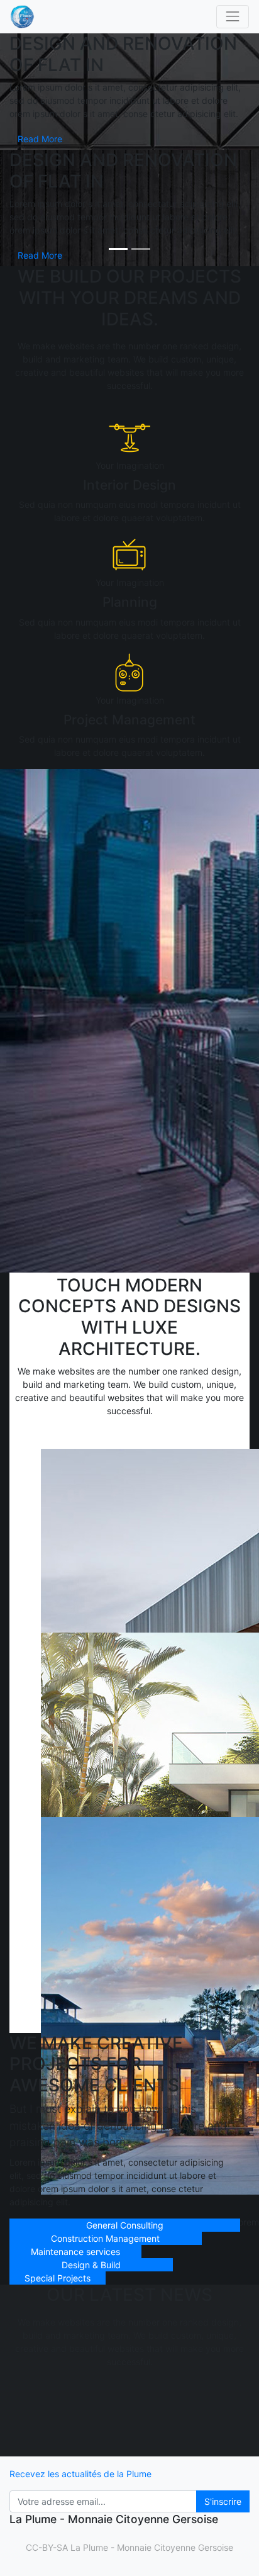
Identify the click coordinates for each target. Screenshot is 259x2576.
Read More (40, 139)
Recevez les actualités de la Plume (80, 2474)
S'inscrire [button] (223, 2501)
